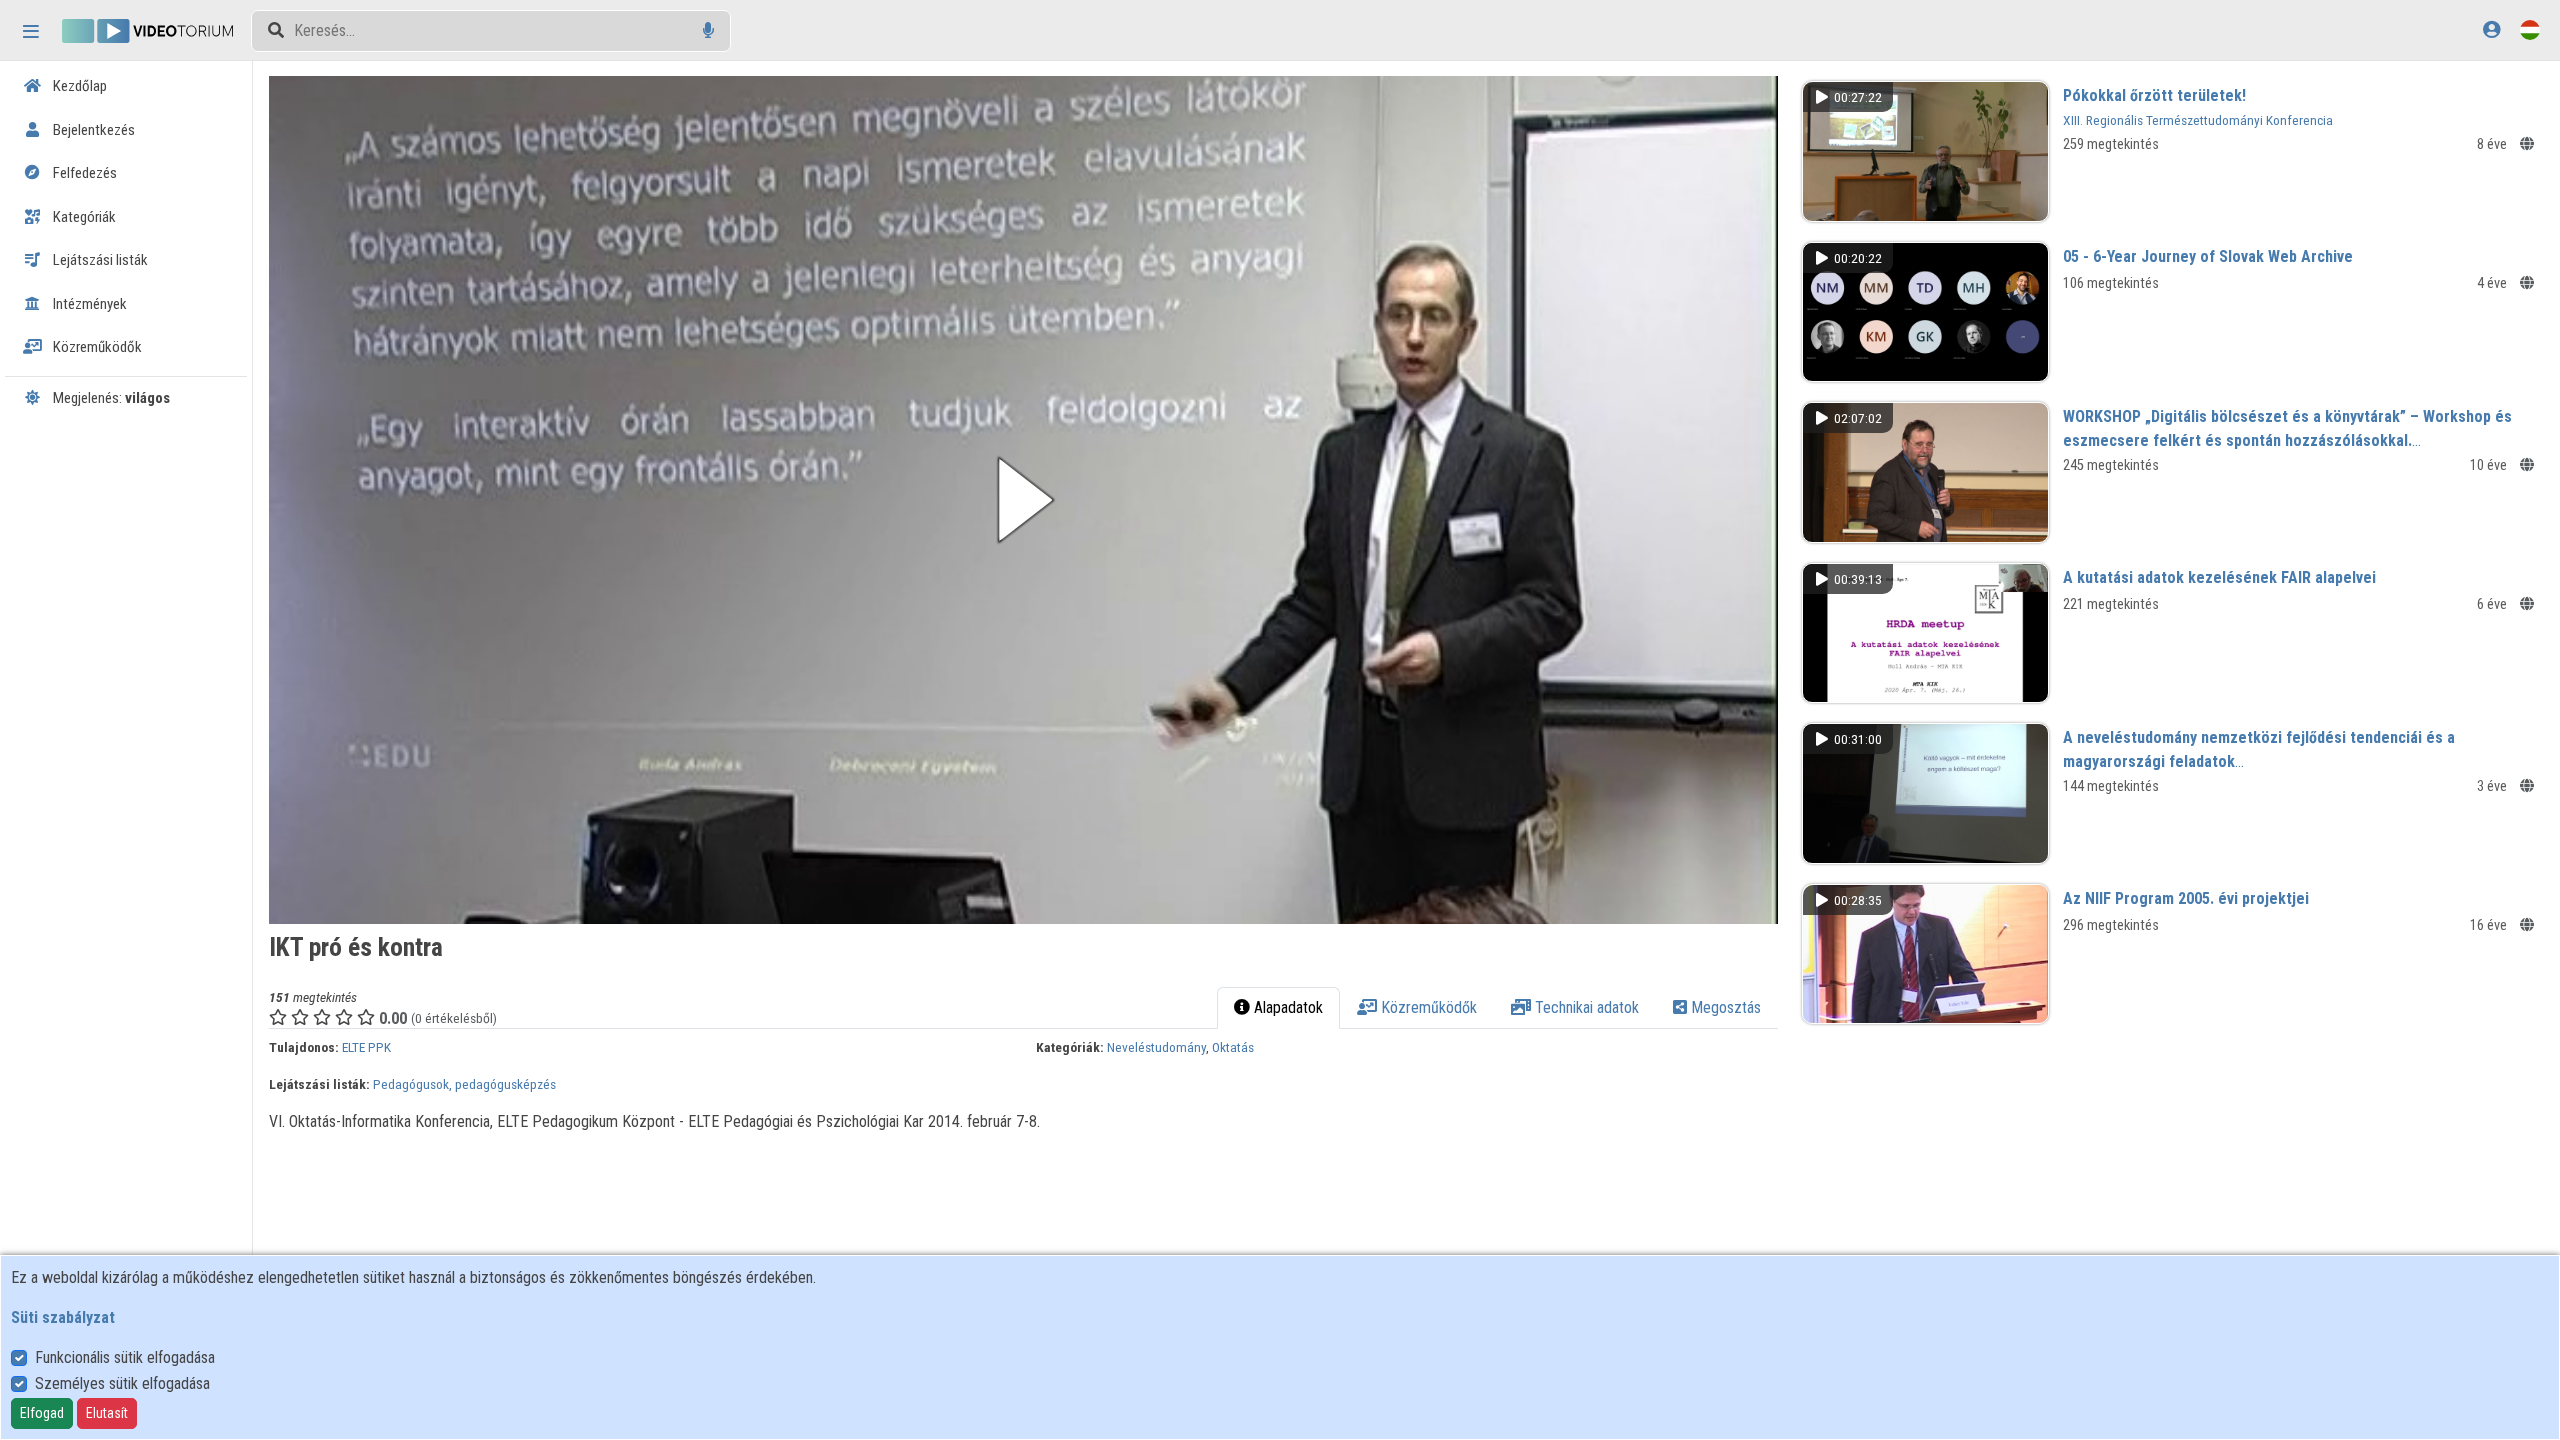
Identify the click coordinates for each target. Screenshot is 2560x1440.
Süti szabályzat (63, 1317)
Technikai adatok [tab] (1585, 1007)
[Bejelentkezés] (2491, 29)
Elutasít (107, 1413)
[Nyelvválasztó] (2530, 29)
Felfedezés (83, 173)
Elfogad (42, 1413)
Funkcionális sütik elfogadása (125, 1357)
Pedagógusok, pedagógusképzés (464, 1084)
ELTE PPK (366, 1047)
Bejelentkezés (92, 130)
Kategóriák (83, 217)
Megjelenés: (110, 398)
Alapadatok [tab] (1286, 1007)
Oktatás (1233, 1047)
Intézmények (88, 304)
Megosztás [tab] (1724, 1007)
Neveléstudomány (1156, 1047)
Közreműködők (96, 347)
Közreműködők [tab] (1427, 1007)
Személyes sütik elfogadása (122, 1383)
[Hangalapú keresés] (708, 30)
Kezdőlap (78, 86)
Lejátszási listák (99, 260)
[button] (1023, 500)
